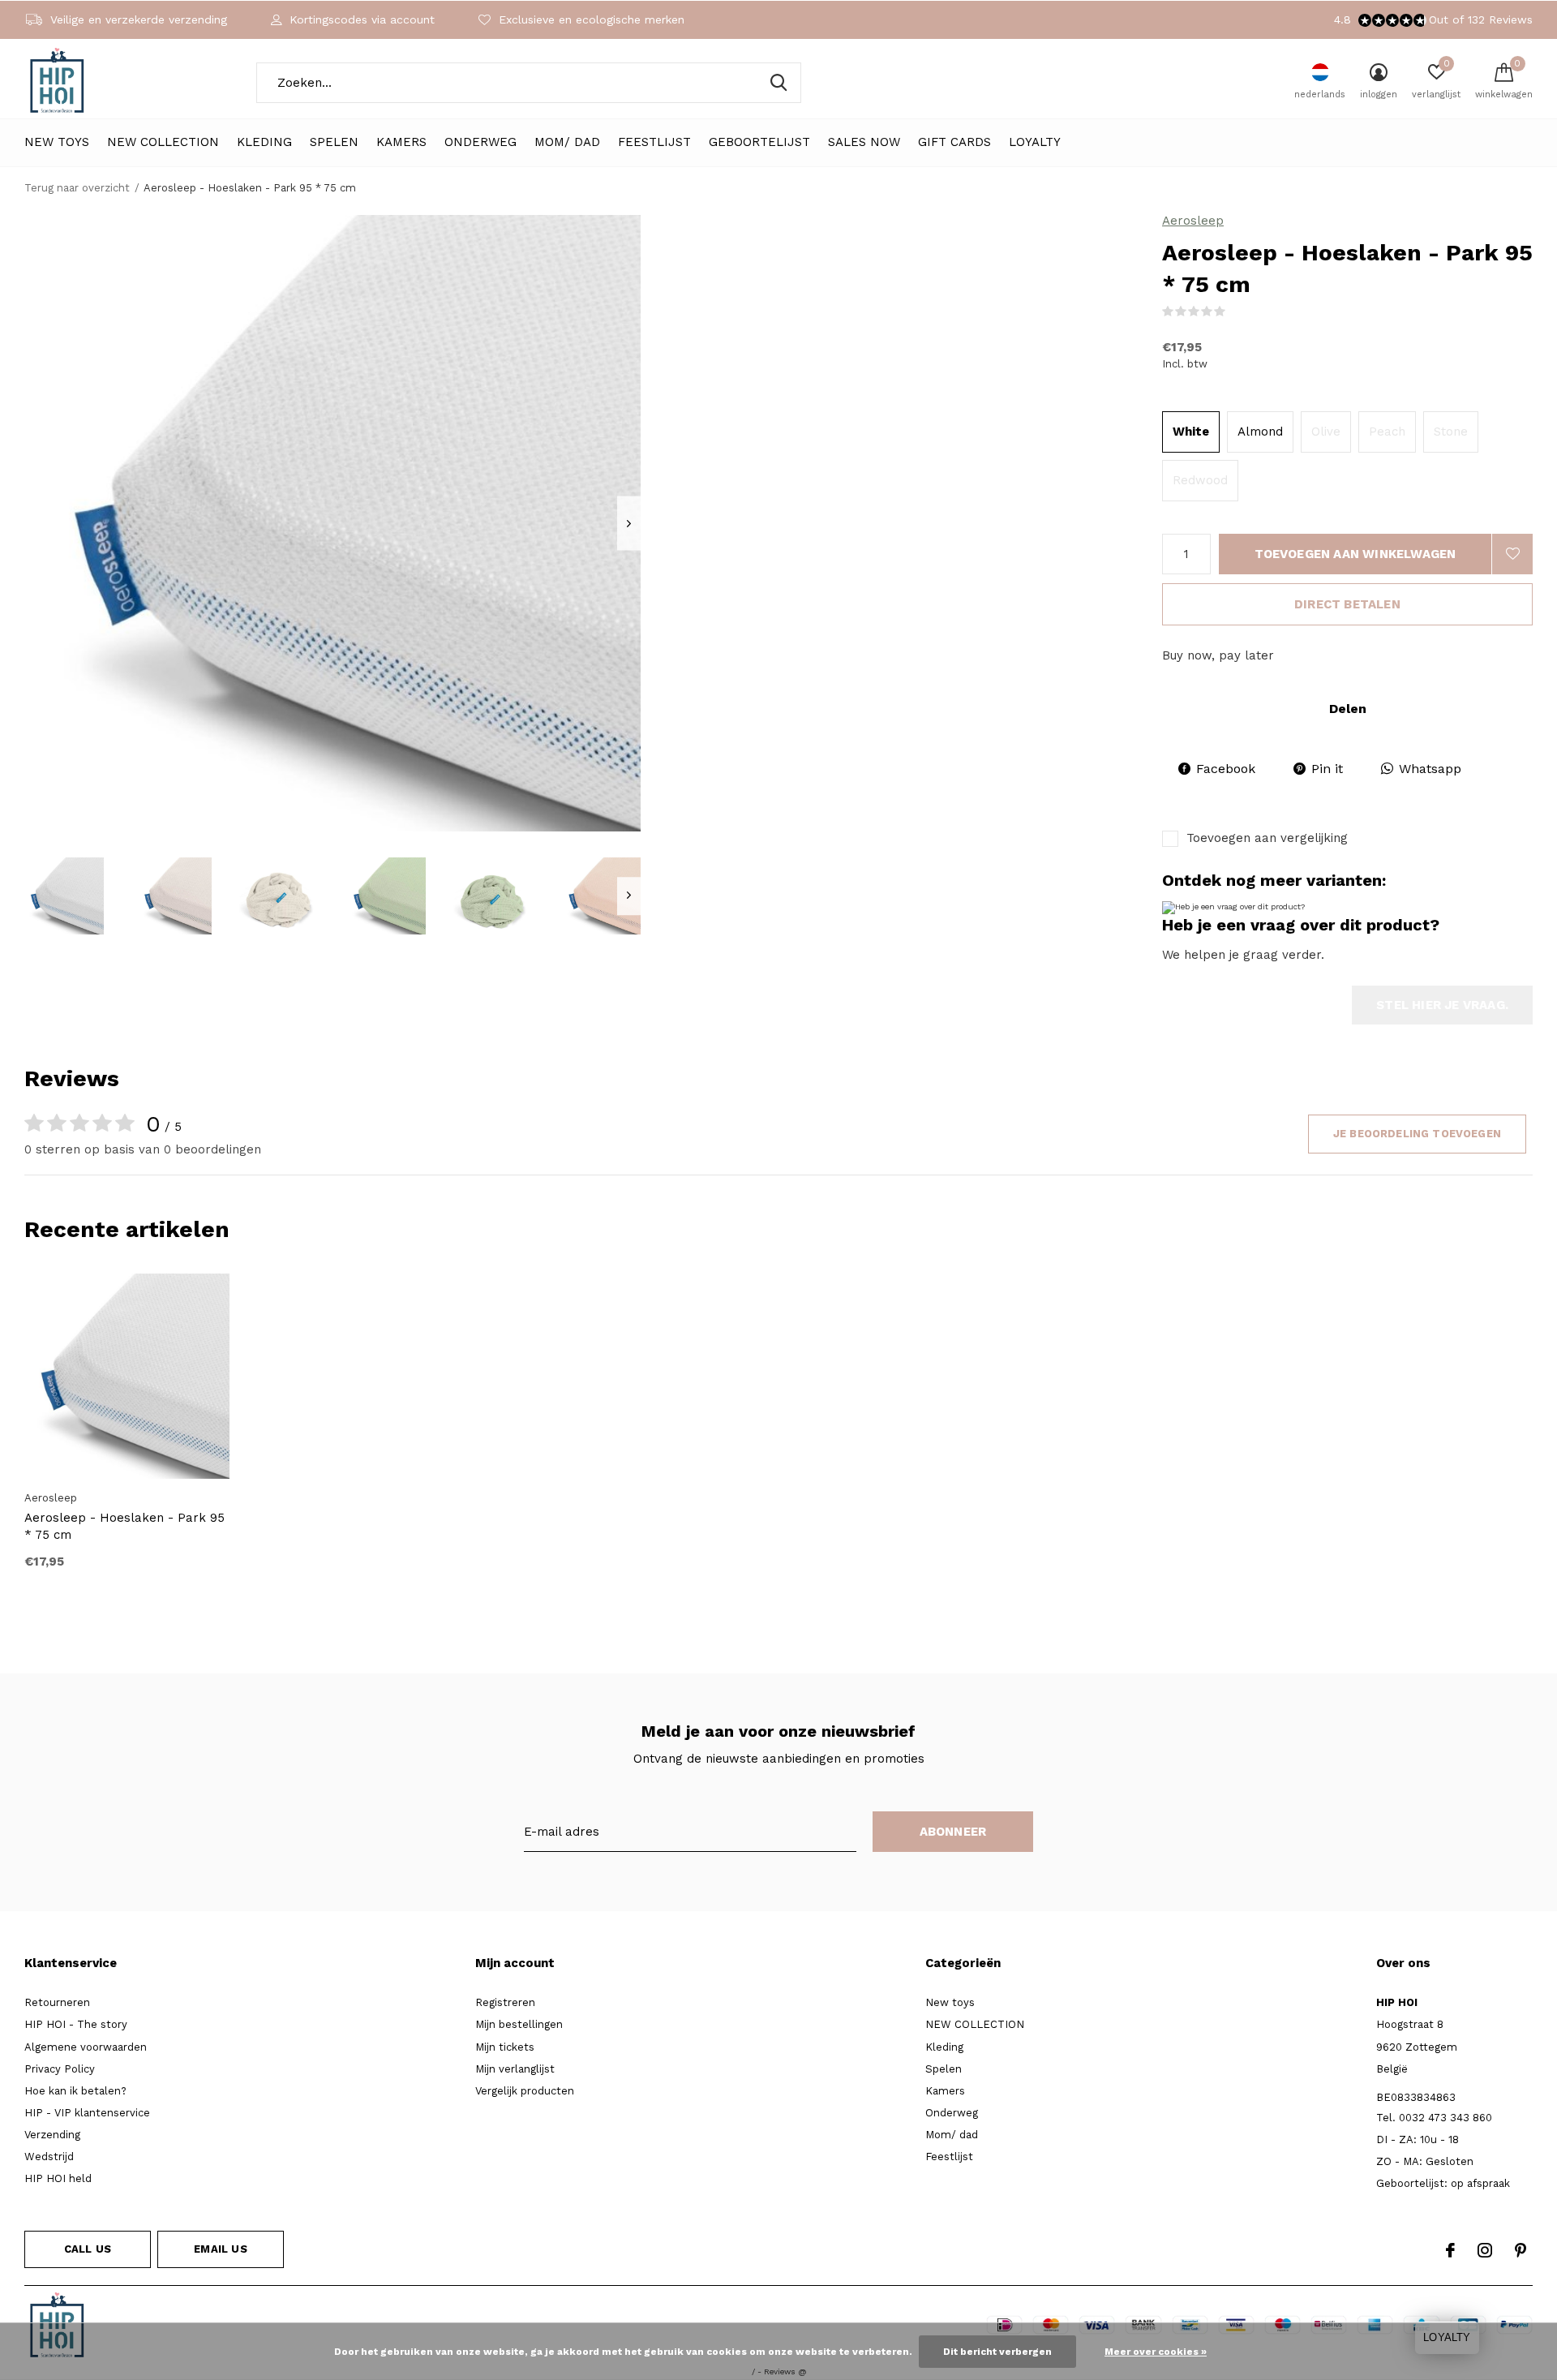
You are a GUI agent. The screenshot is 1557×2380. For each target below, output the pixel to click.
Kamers (401, 142)
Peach (1387, 432)
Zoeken (778, 83)
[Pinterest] (1521, 2250)
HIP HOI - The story (76, 2024)
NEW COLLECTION (163, 142)
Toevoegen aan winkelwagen (1355, 554)
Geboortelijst (759, 142)
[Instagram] (1485, 2250)
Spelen (334, 142)
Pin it (1327, 769)
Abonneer (953, 1832)
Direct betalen (1347, 604)
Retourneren (57, 2002)
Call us (88, 2249)
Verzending (52, 2135)
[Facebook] (1450, 2250)
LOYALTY (1035, 142)
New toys (57, 142)
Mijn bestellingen (519, 2024)
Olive (1326, 432)
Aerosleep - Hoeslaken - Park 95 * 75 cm (124, 1526)
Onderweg (480, 142)
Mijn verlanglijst (515, 2069)
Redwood (1200, 480)
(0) (1237, 311)
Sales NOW (864, 142)
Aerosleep (1193, 221)
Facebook (1226, 769)
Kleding (264, 142)
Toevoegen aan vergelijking (1267, 838)
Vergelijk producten (525, 2091)
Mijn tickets (505, 2047)
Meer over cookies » (1156, 2352)
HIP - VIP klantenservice (87, 2113)
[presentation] (629, 524)
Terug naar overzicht (77, 188)
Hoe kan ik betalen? (75, 2091)
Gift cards (954, 142)
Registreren (505, 2002)
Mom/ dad (567, 142)
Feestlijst (654, 142)
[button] (64, 896)
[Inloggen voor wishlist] (1512, 554)
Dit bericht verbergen (997, 2352)
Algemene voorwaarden (86, 2047)
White (1191, 432)
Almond (1260, 432)
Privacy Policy (60, 2069)
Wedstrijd (49, 2157)
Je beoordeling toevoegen (1417, 1134)
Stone (1451, 432)
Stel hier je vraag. (1442, 1005)
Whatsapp (1430, 769)
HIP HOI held (58, 2178)
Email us (220, 2249)
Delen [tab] (1348, 709)
